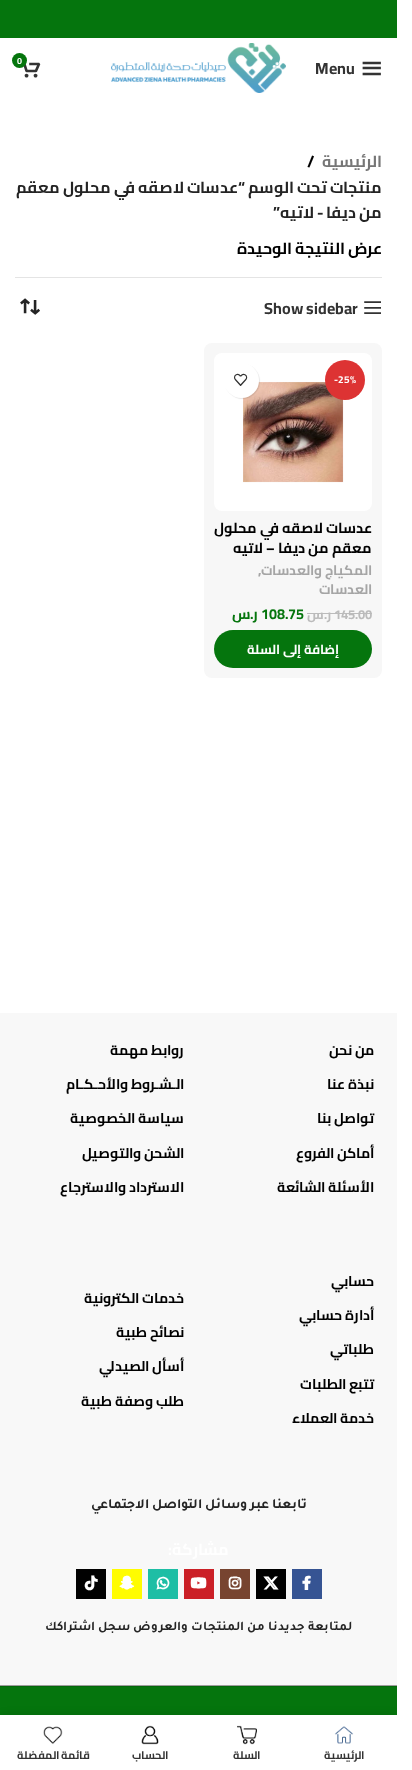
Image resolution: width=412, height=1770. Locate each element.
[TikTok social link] (91, 1584)
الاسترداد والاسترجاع (122, 1187)
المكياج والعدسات (316, 570)
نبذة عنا (350, 1084)
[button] (293, 649)
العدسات (345, 589)
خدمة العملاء (333, 1418)
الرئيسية (352, 162)
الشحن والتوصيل (133, 1153)
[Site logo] (198, 66)
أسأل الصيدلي (141, 1366)
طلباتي (352, 1349)
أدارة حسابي (336, 1315)
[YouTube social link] (199, 1584)
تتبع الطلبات (337, 1384)
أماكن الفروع (335, 1153)
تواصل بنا (345, 1118)
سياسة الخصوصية (127, 1118)
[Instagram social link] (235, 1584)
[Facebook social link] (307, 1584)
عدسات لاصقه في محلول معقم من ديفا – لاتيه (293, 537)
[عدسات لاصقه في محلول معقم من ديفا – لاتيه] (293, 432)
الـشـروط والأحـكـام (125, 1084)
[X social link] (271, 1584)
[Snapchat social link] (127, 1584)
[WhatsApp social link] (163, 1584)
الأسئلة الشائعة (325, 1187)
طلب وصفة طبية (132, 1401)
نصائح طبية (150, 1332)
